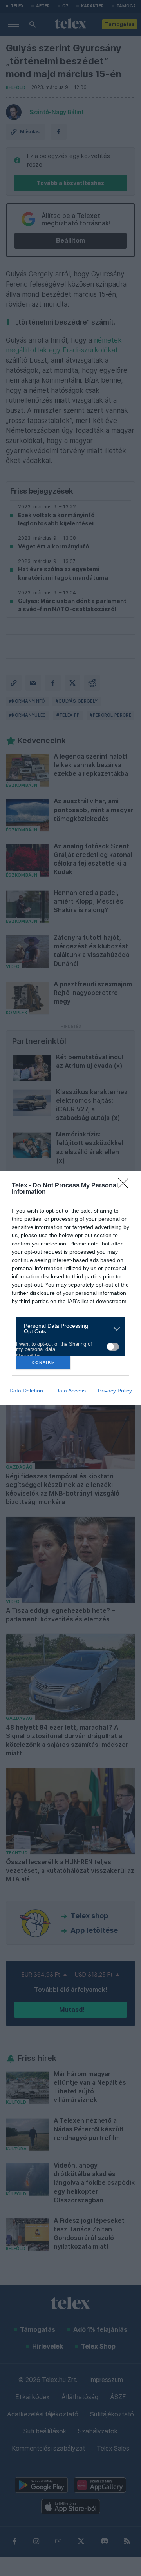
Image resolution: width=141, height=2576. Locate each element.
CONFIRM (43, 1362)
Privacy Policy (115, 1391)
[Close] (126, 1186)
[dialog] (70, 1288)
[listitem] (68, 1329)
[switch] (113, 1347)
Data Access (70, 1391)
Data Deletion (26, 1391)
